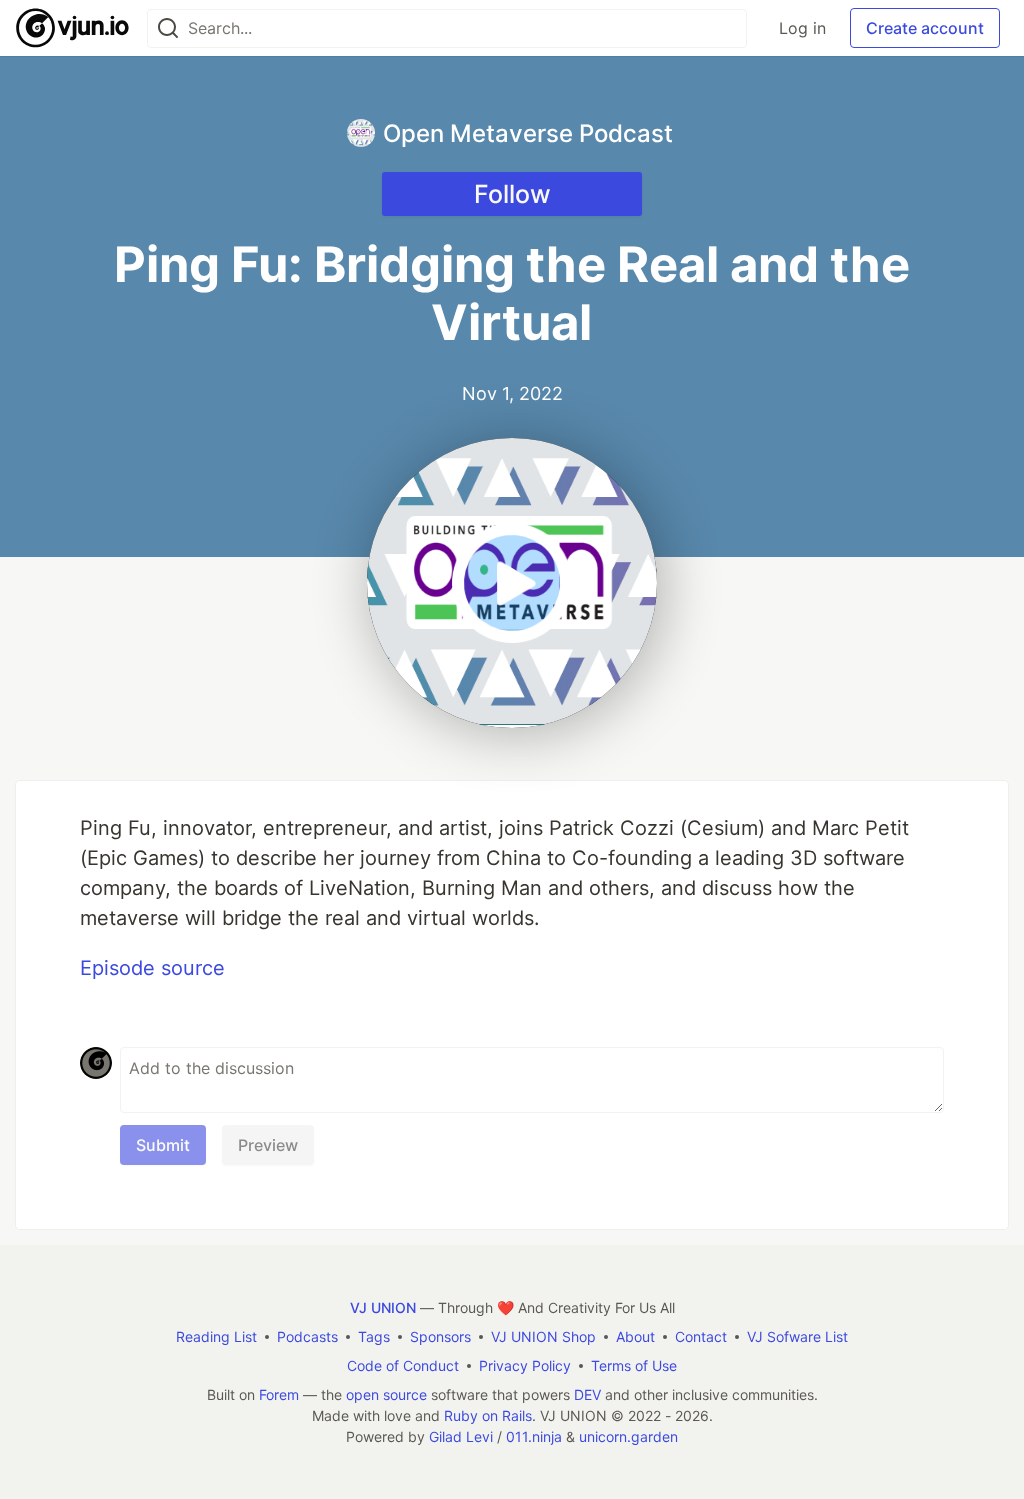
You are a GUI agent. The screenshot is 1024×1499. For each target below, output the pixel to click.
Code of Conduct (403, 1365)
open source (386, 1394)
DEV (587, 1394)
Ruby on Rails (488, 1415)
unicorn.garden (628, 1436)
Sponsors (440, 1336)
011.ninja (534, 1436)
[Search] (168, 28)
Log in (802, 28)
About (635, 1336)
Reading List (216, 1336)
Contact (701, 1336)
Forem (279, 1394)
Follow (512, 194)
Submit (163, 1145)
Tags (374, 1336)
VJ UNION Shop (543, 1336)
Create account (925, 28)
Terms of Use (634, 1365)
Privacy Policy (525, 1365)
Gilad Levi (461, 1436)
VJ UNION (383, 1307)
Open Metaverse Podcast (528, 133)
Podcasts (307, 1336)
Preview (268, 1145)
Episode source (152, 968)
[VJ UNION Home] (73, 28)
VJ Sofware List (797, 1336)
